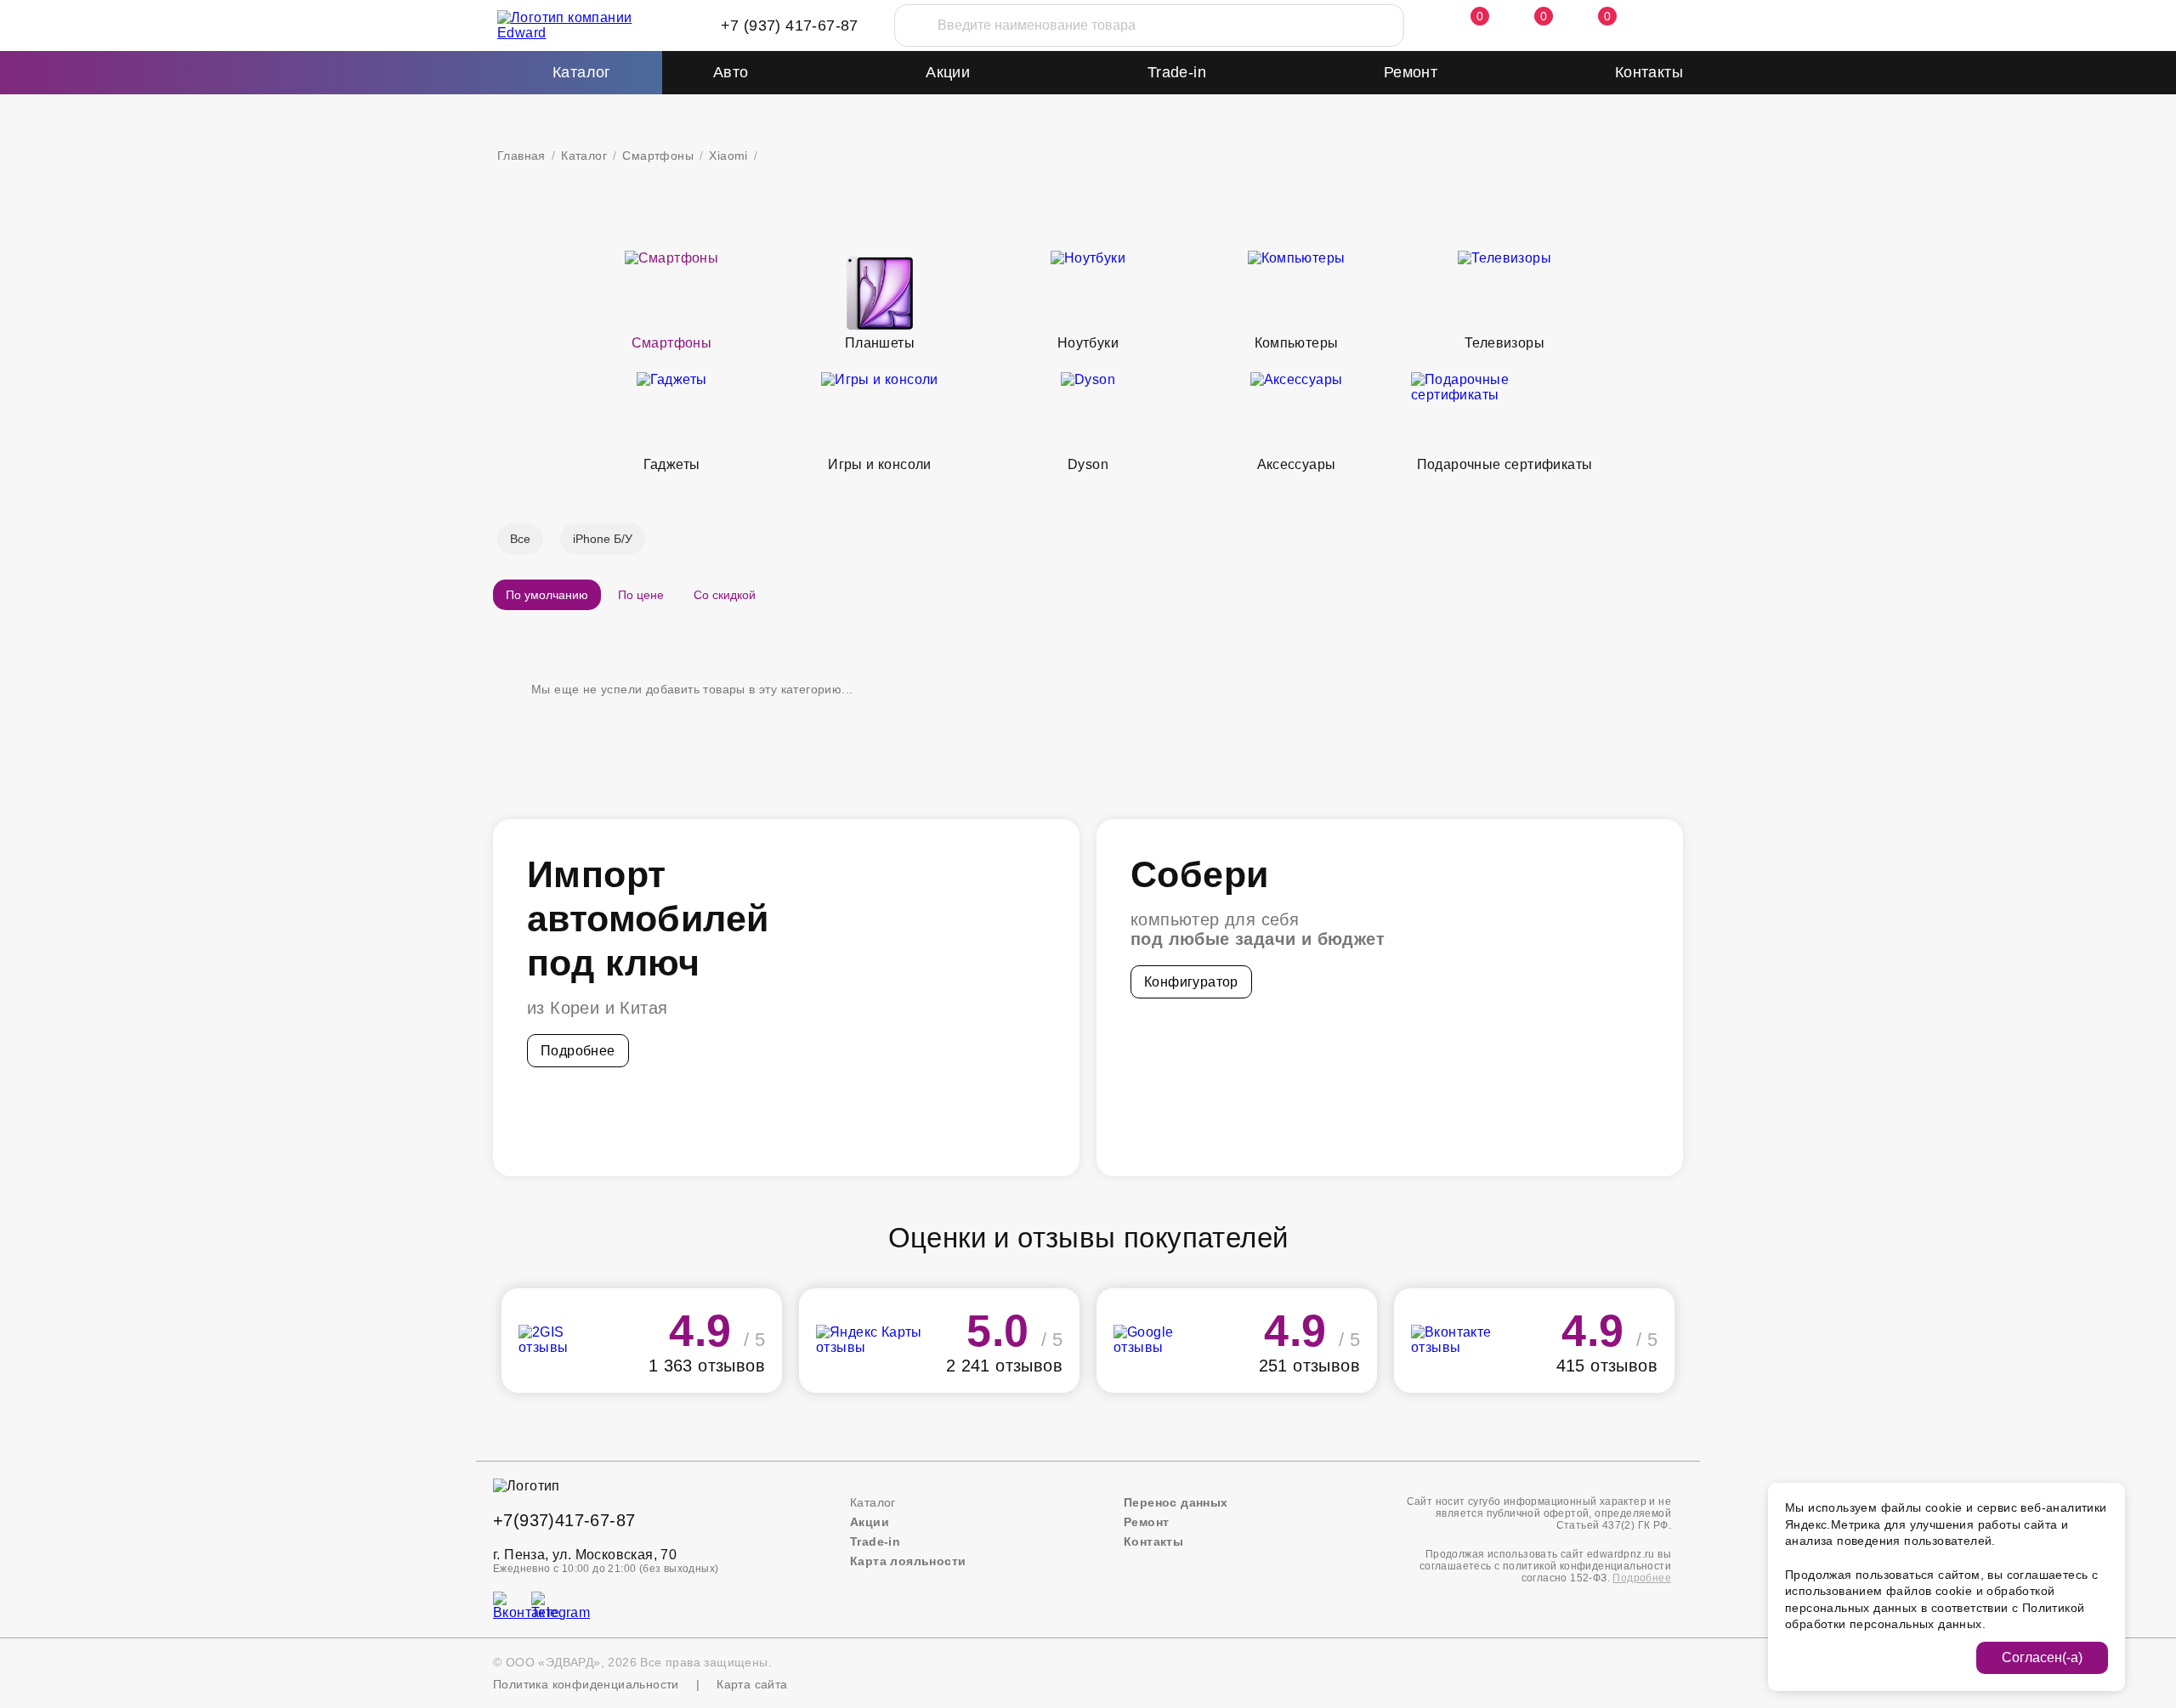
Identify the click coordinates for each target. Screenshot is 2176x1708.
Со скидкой (725, 595)
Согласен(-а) (2042, 1657)
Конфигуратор (1191, 982)
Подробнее (578, 1051)
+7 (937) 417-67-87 (790, 25)
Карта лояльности (908, 1561)
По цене (641, 595)
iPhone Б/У (603, 539)
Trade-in (1177, 72)
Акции (948, 72)
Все (520, 539)
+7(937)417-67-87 (564, 1520)
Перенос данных (1176, 1502)
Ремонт (1411, 72)
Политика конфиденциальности (586, 1684)
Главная (521, 156)
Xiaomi (728, 156)
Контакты (1649, 72)
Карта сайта (752, 1684)
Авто (731, 72)
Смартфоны (658, 156)
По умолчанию (547, 595)
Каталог (584, 156)
